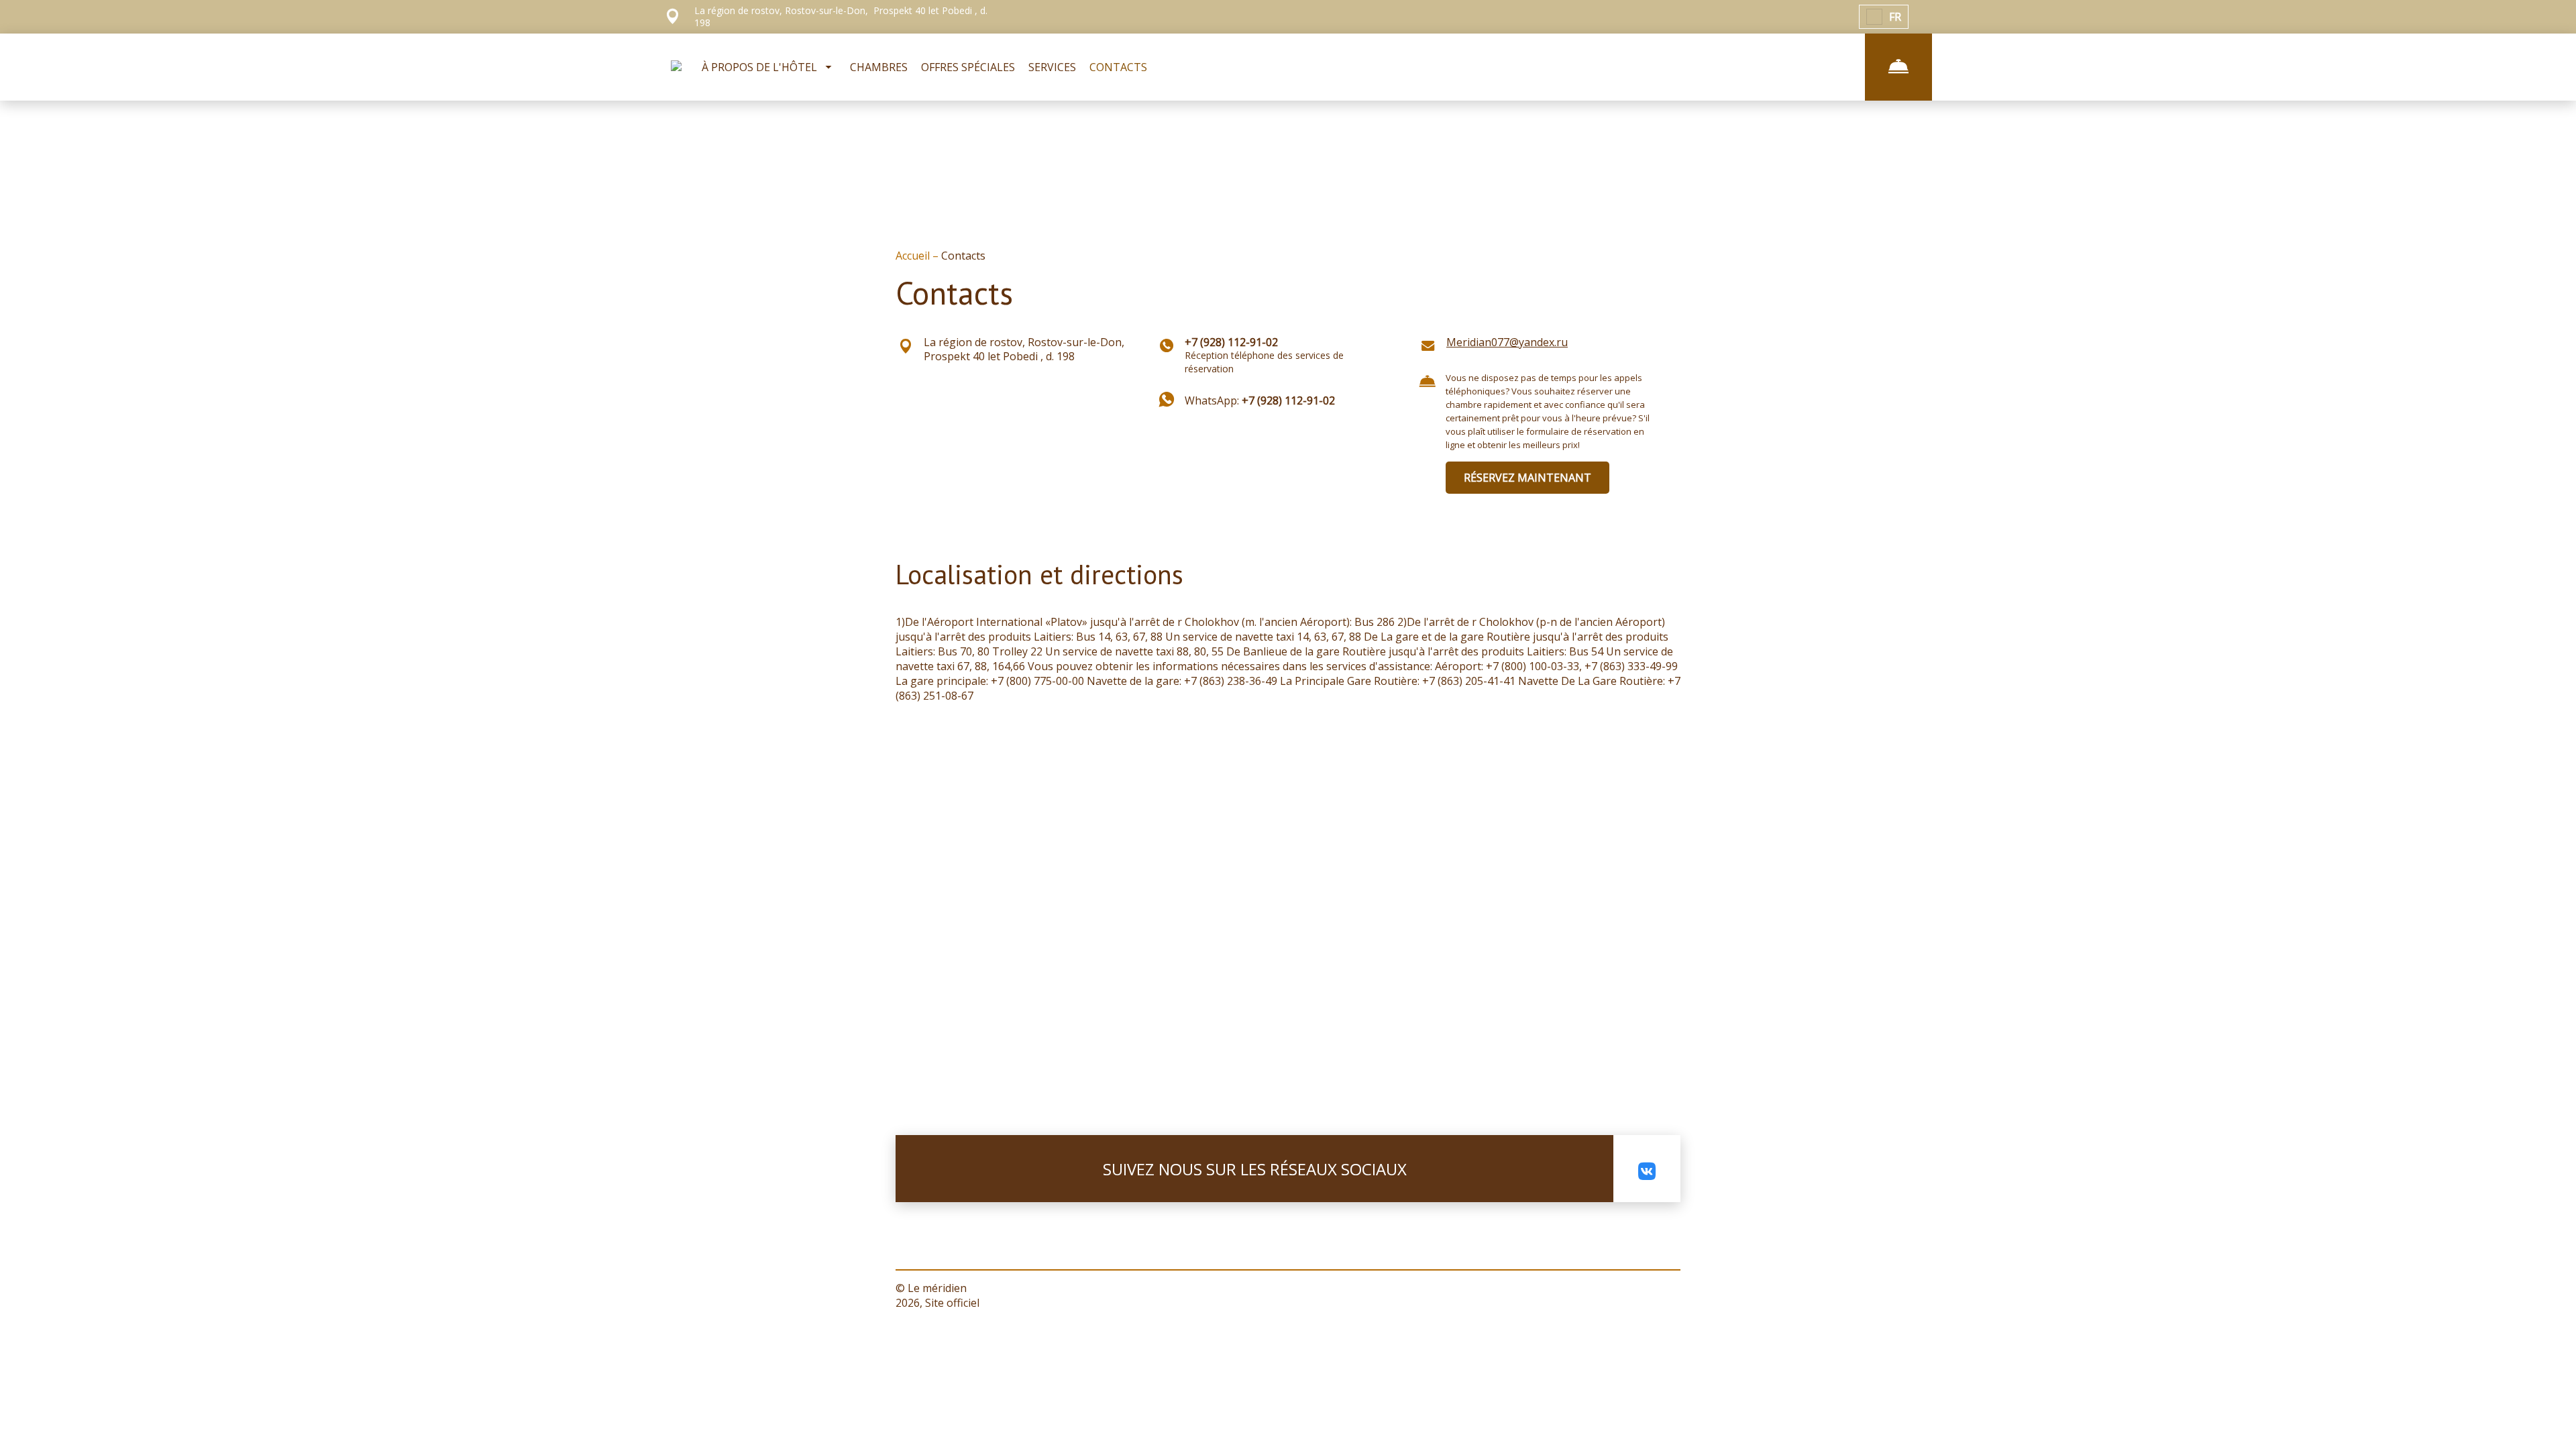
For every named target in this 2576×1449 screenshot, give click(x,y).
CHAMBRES (879, 67)
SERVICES (1052, 67)
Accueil (914, 256)
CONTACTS (1118, 67)
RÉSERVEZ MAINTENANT (1527, 478)
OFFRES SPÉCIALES (968, 67)
